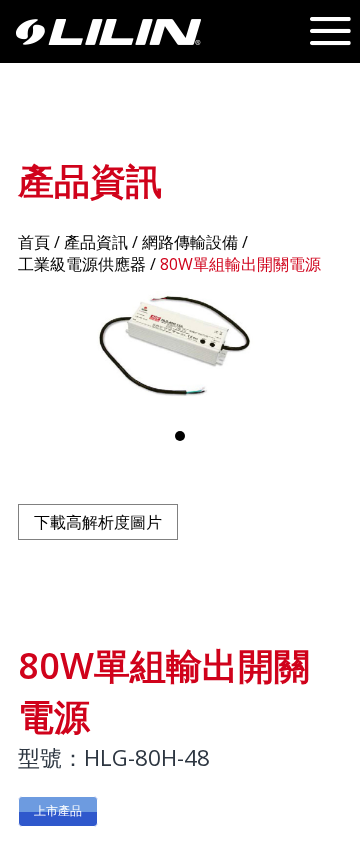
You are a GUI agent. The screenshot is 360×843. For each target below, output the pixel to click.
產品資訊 (96, 242)
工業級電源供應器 (82, 264)
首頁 (34, 242)
